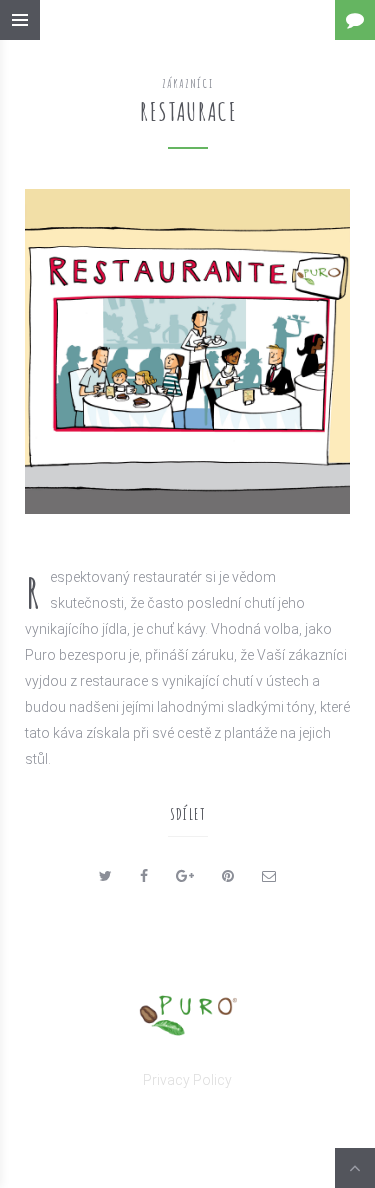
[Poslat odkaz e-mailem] (269, 876)
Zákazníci (188, 82)
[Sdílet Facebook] (144, 876)
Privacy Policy (187, 1080)
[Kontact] (355, 20)
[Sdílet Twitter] (105, 876)
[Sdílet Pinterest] (228, 876)
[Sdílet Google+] (185, 876)
